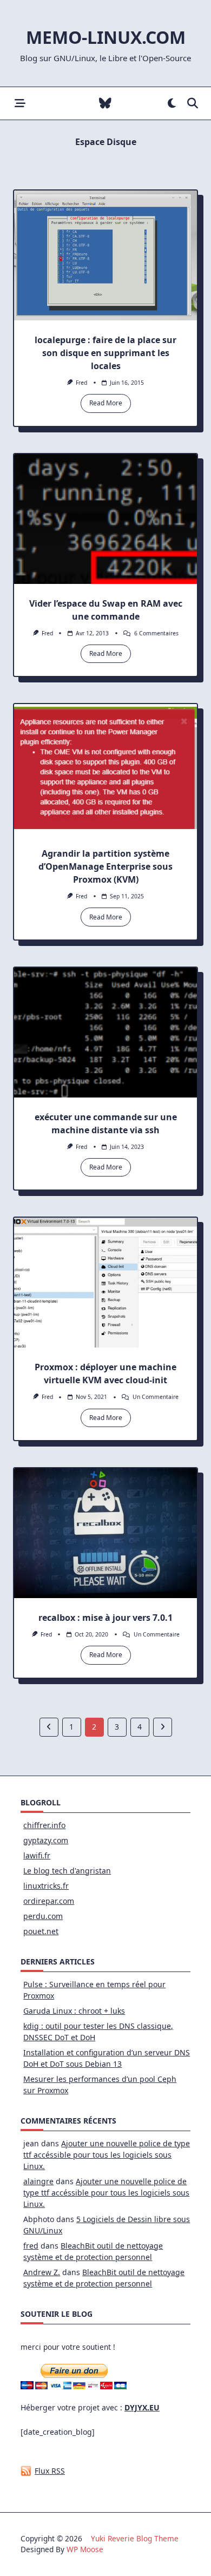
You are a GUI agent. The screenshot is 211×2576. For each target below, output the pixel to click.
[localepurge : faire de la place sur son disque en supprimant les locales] (105, 255)
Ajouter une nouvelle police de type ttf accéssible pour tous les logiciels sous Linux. (107, 2155)
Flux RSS (50, 2471)
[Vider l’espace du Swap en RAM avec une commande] (105, 519)
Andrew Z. (42, 2272)
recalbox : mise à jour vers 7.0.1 (105, 1618)
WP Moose (85, 2549)
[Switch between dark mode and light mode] (172, 104)
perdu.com (43, 1916)
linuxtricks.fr (46, 1886)
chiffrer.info (44, 1825)
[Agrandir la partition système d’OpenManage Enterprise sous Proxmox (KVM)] (105, 769)
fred (81, 383)
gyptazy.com (46, 1840)
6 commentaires (156, 633)
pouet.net (41, 1931)
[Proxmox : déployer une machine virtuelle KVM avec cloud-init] (105, 1283)
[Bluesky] (105, 104)
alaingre (38, 2181)
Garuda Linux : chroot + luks (74, 2011)
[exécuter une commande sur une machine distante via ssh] (105, 1033)
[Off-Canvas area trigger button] (20, 104)
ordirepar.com (49, 1901)
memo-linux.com (106, 37)
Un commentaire (156, 1397)
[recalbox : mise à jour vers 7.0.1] (105, 1533)
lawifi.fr (37, 1855)
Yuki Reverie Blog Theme (135, 2538)
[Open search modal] (193, 104)
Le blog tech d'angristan (67, 1871)
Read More (106, 403)
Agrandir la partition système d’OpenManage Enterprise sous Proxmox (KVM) (105, 866)
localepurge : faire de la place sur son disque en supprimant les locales (105, 353)
